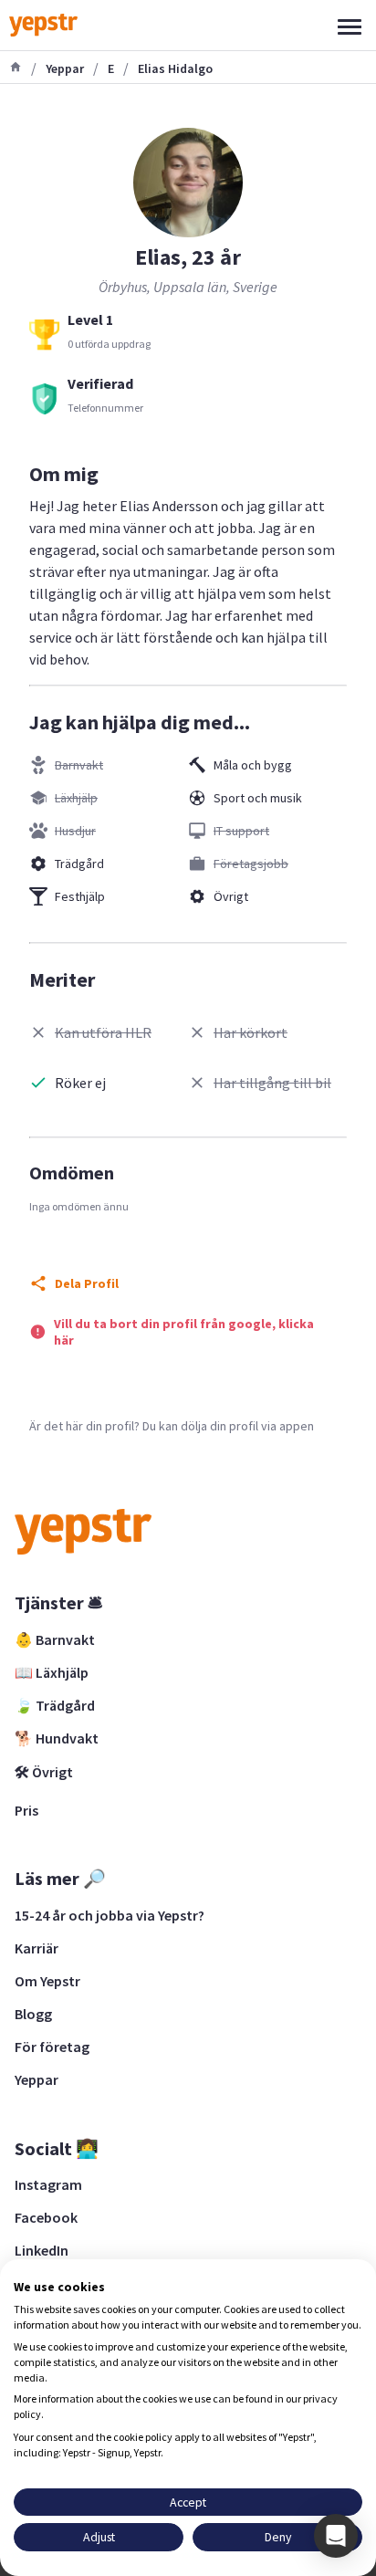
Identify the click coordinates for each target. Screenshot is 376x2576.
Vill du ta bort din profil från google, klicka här (184, 1332)
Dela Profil (87, 1283)
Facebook (46, 2217)
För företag (52, 2047)
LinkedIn (42, 2250)
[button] (336, 2536)
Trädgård (79, 864)
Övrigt (231, 896)
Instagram (48, 2184)
